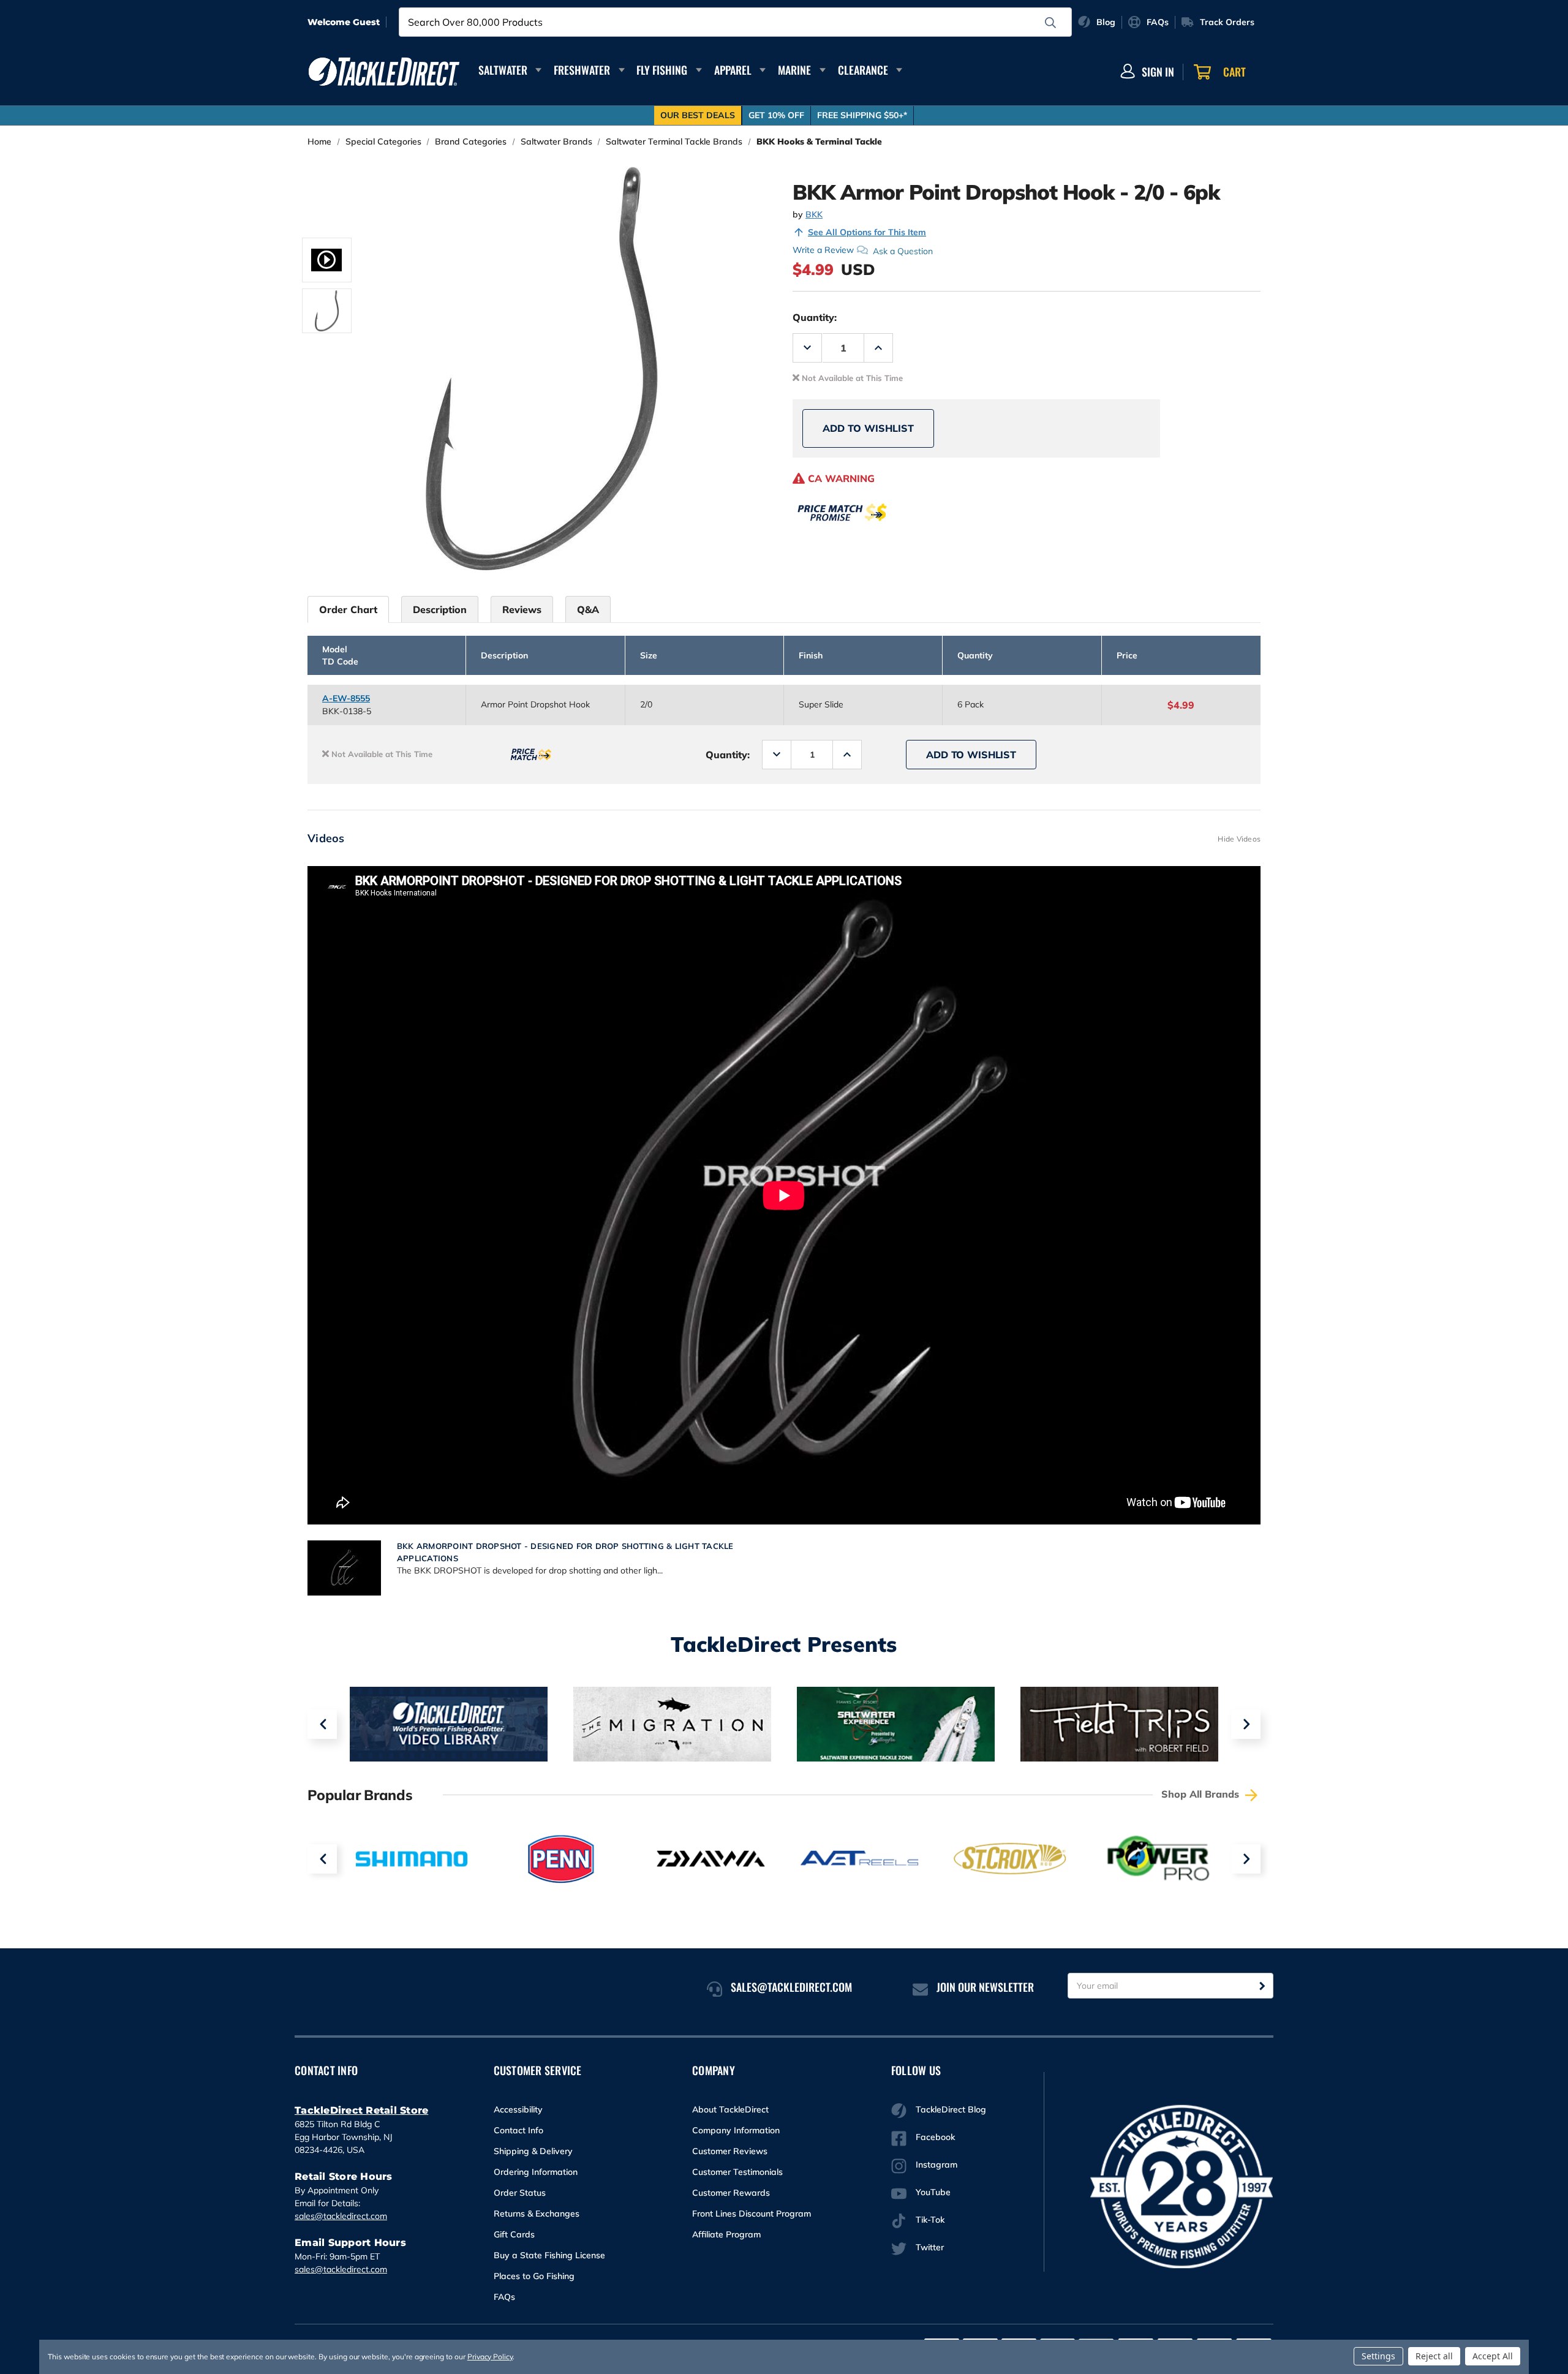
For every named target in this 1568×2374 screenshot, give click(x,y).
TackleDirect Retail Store (361, 2110)
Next (1246, 1724)
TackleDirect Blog (951, 2109)
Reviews (522, 609)
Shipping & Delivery (533, 2151)
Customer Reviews (730, 2151)
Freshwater (582, 70)
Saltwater (503, 70)
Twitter (930, 2247)
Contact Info (518, 2130)
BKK (814, 214)
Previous (322, 1724)
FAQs (504, 2297)
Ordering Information (536, 2172)
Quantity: (815, 317)
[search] (1050, 23)
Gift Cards (514, 2234)
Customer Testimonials (737, 2172)
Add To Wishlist (868, 428)
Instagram (937, 2165)
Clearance (863, 70)
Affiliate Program (726, 2234)
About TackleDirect (730, 2109)
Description (440, 609)
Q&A (588, 609)
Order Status (520, 2193)
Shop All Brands (1202, 1794)
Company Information (736, 2130)
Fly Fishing (662, 70)
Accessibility (518, 2109)
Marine (794, 70)
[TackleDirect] (384, 72)
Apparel (733, 70)
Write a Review (823, 250)
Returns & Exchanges (537, 2214)
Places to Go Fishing (534, 2276)
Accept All (1493, 2356)
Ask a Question (903, 251)
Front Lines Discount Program (752, 2214)
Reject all (1434, 2356)
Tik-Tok (930, 2220)
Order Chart (348, 609)
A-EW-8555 (346, 698)
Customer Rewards (731, 2193)
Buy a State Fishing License (549, 2255)
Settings (1378, 2356)
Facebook (935, 2137)
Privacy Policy (490, 2357)
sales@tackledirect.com (341, 2216)
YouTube (933, 2192)
